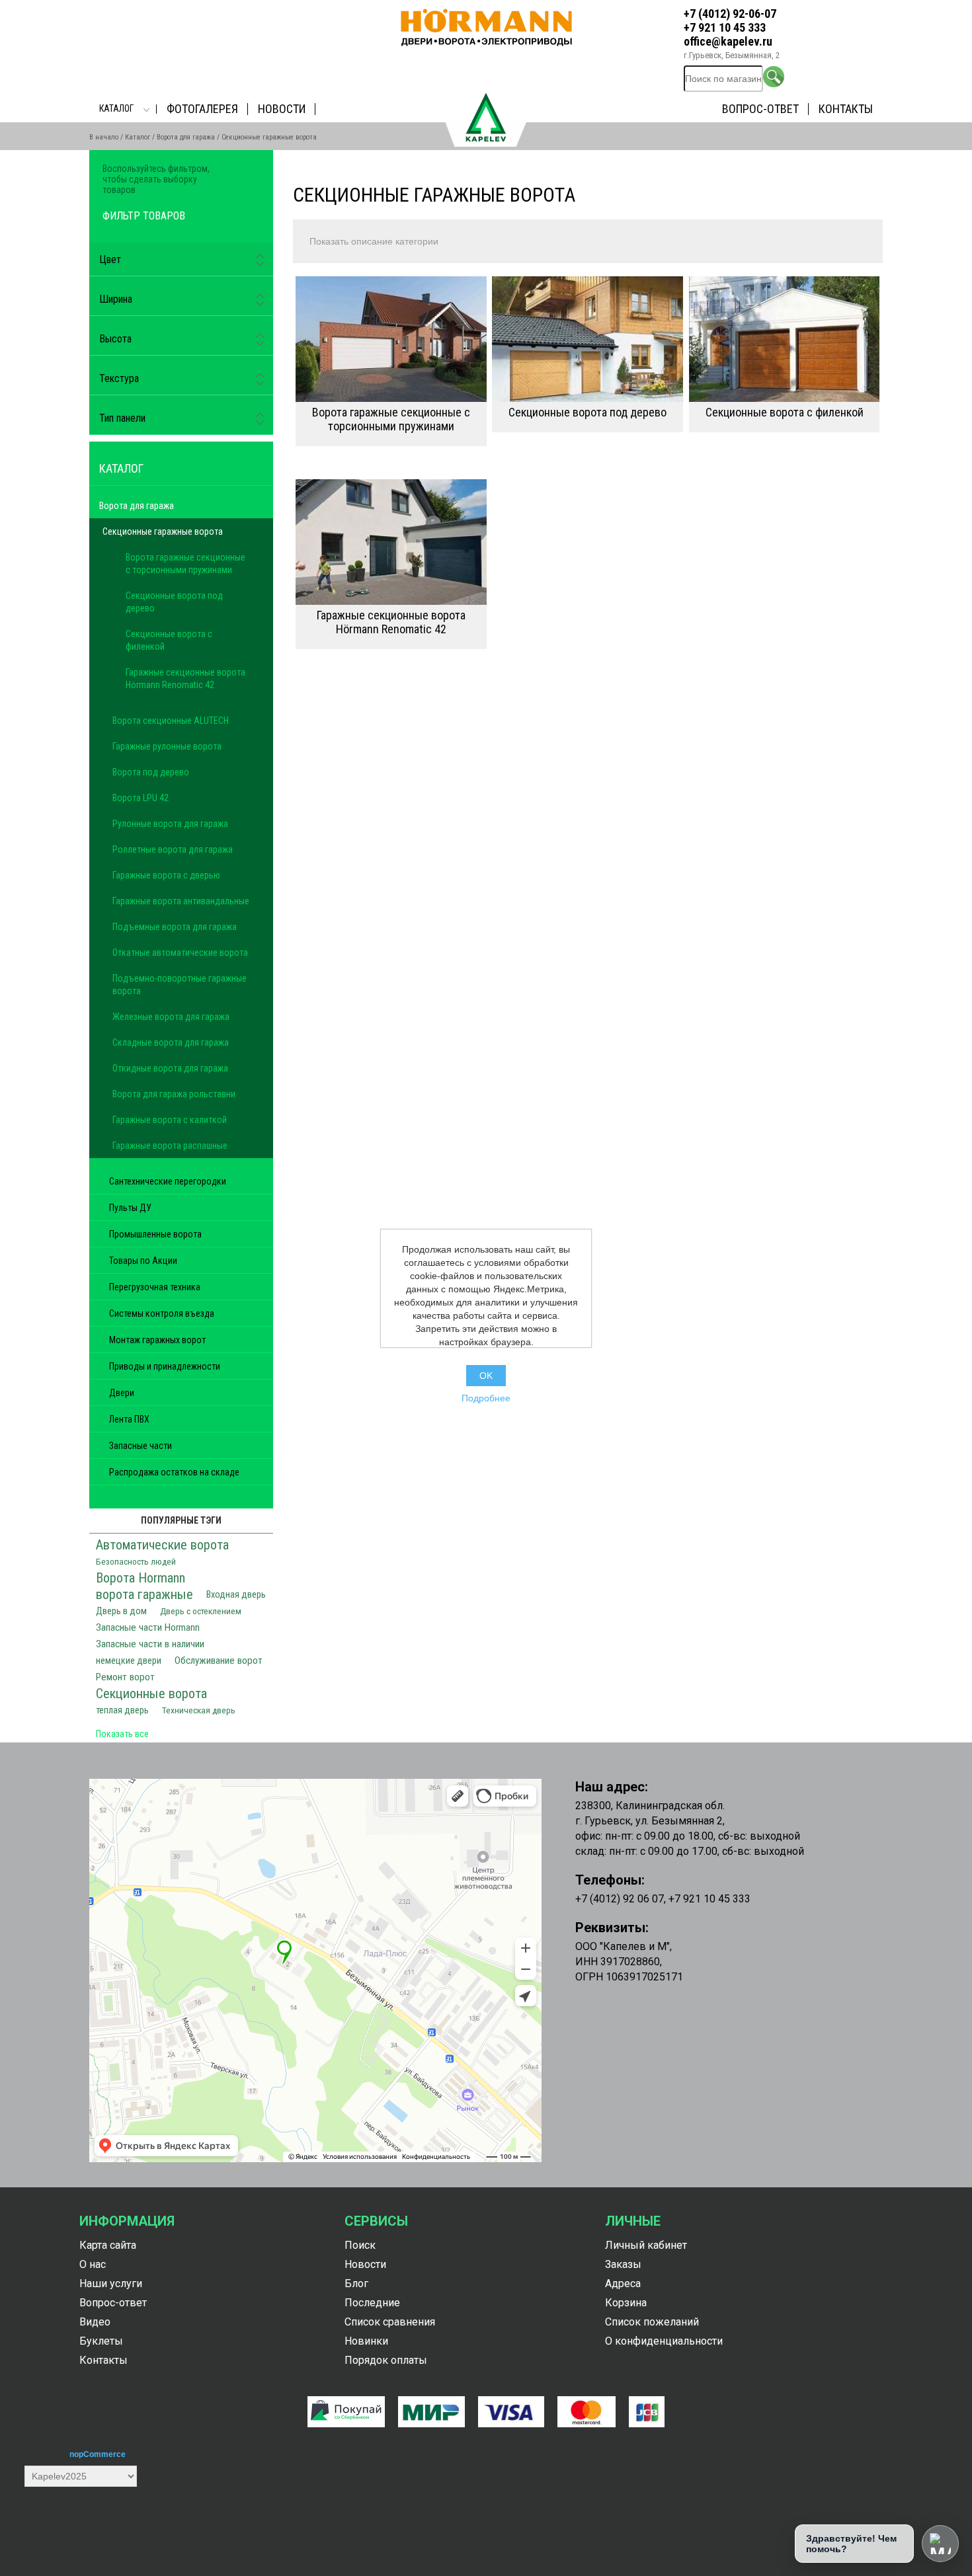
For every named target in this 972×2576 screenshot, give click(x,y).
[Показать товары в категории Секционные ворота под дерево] (587, 339)
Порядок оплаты (386, 2360)
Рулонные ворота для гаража (170, 824)
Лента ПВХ (129, 1419)
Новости (282, 109)
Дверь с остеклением (201, 1611)
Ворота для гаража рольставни (174, 1094)
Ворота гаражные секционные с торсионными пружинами (391, 419)
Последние (372, 2303)
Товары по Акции (143, 1261)
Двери (122, 1393)
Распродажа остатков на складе (174, 1472)
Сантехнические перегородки (168, 1181)
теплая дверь (122, 1710)
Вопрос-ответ (760, 109)
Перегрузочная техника (155, 1287)
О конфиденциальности (664, 2341)
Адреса (623, 2283)
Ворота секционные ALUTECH (171, 721)
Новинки (366, 2341)
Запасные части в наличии (150, 1644)
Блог (356, 2283)
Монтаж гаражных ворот (157, 1340)
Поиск (360, 2245)
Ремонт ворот (125, 1677)
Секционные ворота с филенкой (785, 412)
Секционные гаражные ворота (163, 531)
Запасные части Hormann (148, 1627)
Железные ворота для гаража (171, 1017)
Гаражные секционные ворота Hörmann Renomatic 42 (391, 622)
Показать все (122, 1734)
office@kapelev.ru (728, 41)
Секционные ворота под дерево (587, 412)
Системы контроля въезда (162, 1313)
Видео (95, 2322)
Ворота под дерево (151, 772)
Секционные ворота (151, 1694)
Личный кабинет (646, 2245)
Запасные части (141, 1446)
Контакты (846, 109)
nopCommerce (98, 2454)
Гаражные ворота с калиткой (170, 1120)
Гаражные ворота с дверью (166, 875)
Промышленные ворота (155, 1234)
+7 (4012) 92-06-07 (730, 14)
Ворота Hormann (141, 1578)
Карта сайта (108, 2245)
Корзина (626, 2303)
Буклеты (101, 2341)
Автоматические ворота (162, 1545)
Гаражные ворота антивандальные (181, 901)
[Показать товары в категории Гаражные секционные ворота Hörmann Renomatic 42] (391, 542)
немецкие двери (129, 1661)
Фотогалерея (202, 109)
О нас (93, 2264)
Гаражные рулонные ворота (167, 746)
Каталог (116, 108)
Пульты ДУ (130, 1208)
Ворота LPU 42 (141, 798)
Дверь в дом (121, 1611)
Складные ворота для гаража (171, 1042)
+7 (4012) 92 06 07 (620, 1899)
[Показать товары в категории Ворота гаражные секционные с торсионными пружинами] (391, 339)
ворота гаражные (144, 1594)
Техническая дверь (199, 1710)
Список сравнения (390, 2322)
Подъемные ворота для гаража (175, 927)
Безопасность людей (136, 1561)
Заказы (623, 2264)
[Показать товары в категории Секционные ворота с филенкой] (785, 339)
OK (486, 1376)
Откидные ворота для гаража (170, 1068)
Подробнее (486, 1398)
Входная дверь (236, 1595)
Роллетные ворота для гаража (173, 849)
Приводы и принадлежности (165, 1366)
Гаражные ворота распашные (170, 1146)
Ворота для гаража (186, 137)
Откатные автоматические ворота (180, 953)
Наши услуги (111, 2283)
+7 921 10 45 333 (725, 27)
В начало (104, 137)
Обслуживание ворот (219, 1660)
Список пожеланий (652, 2322)
